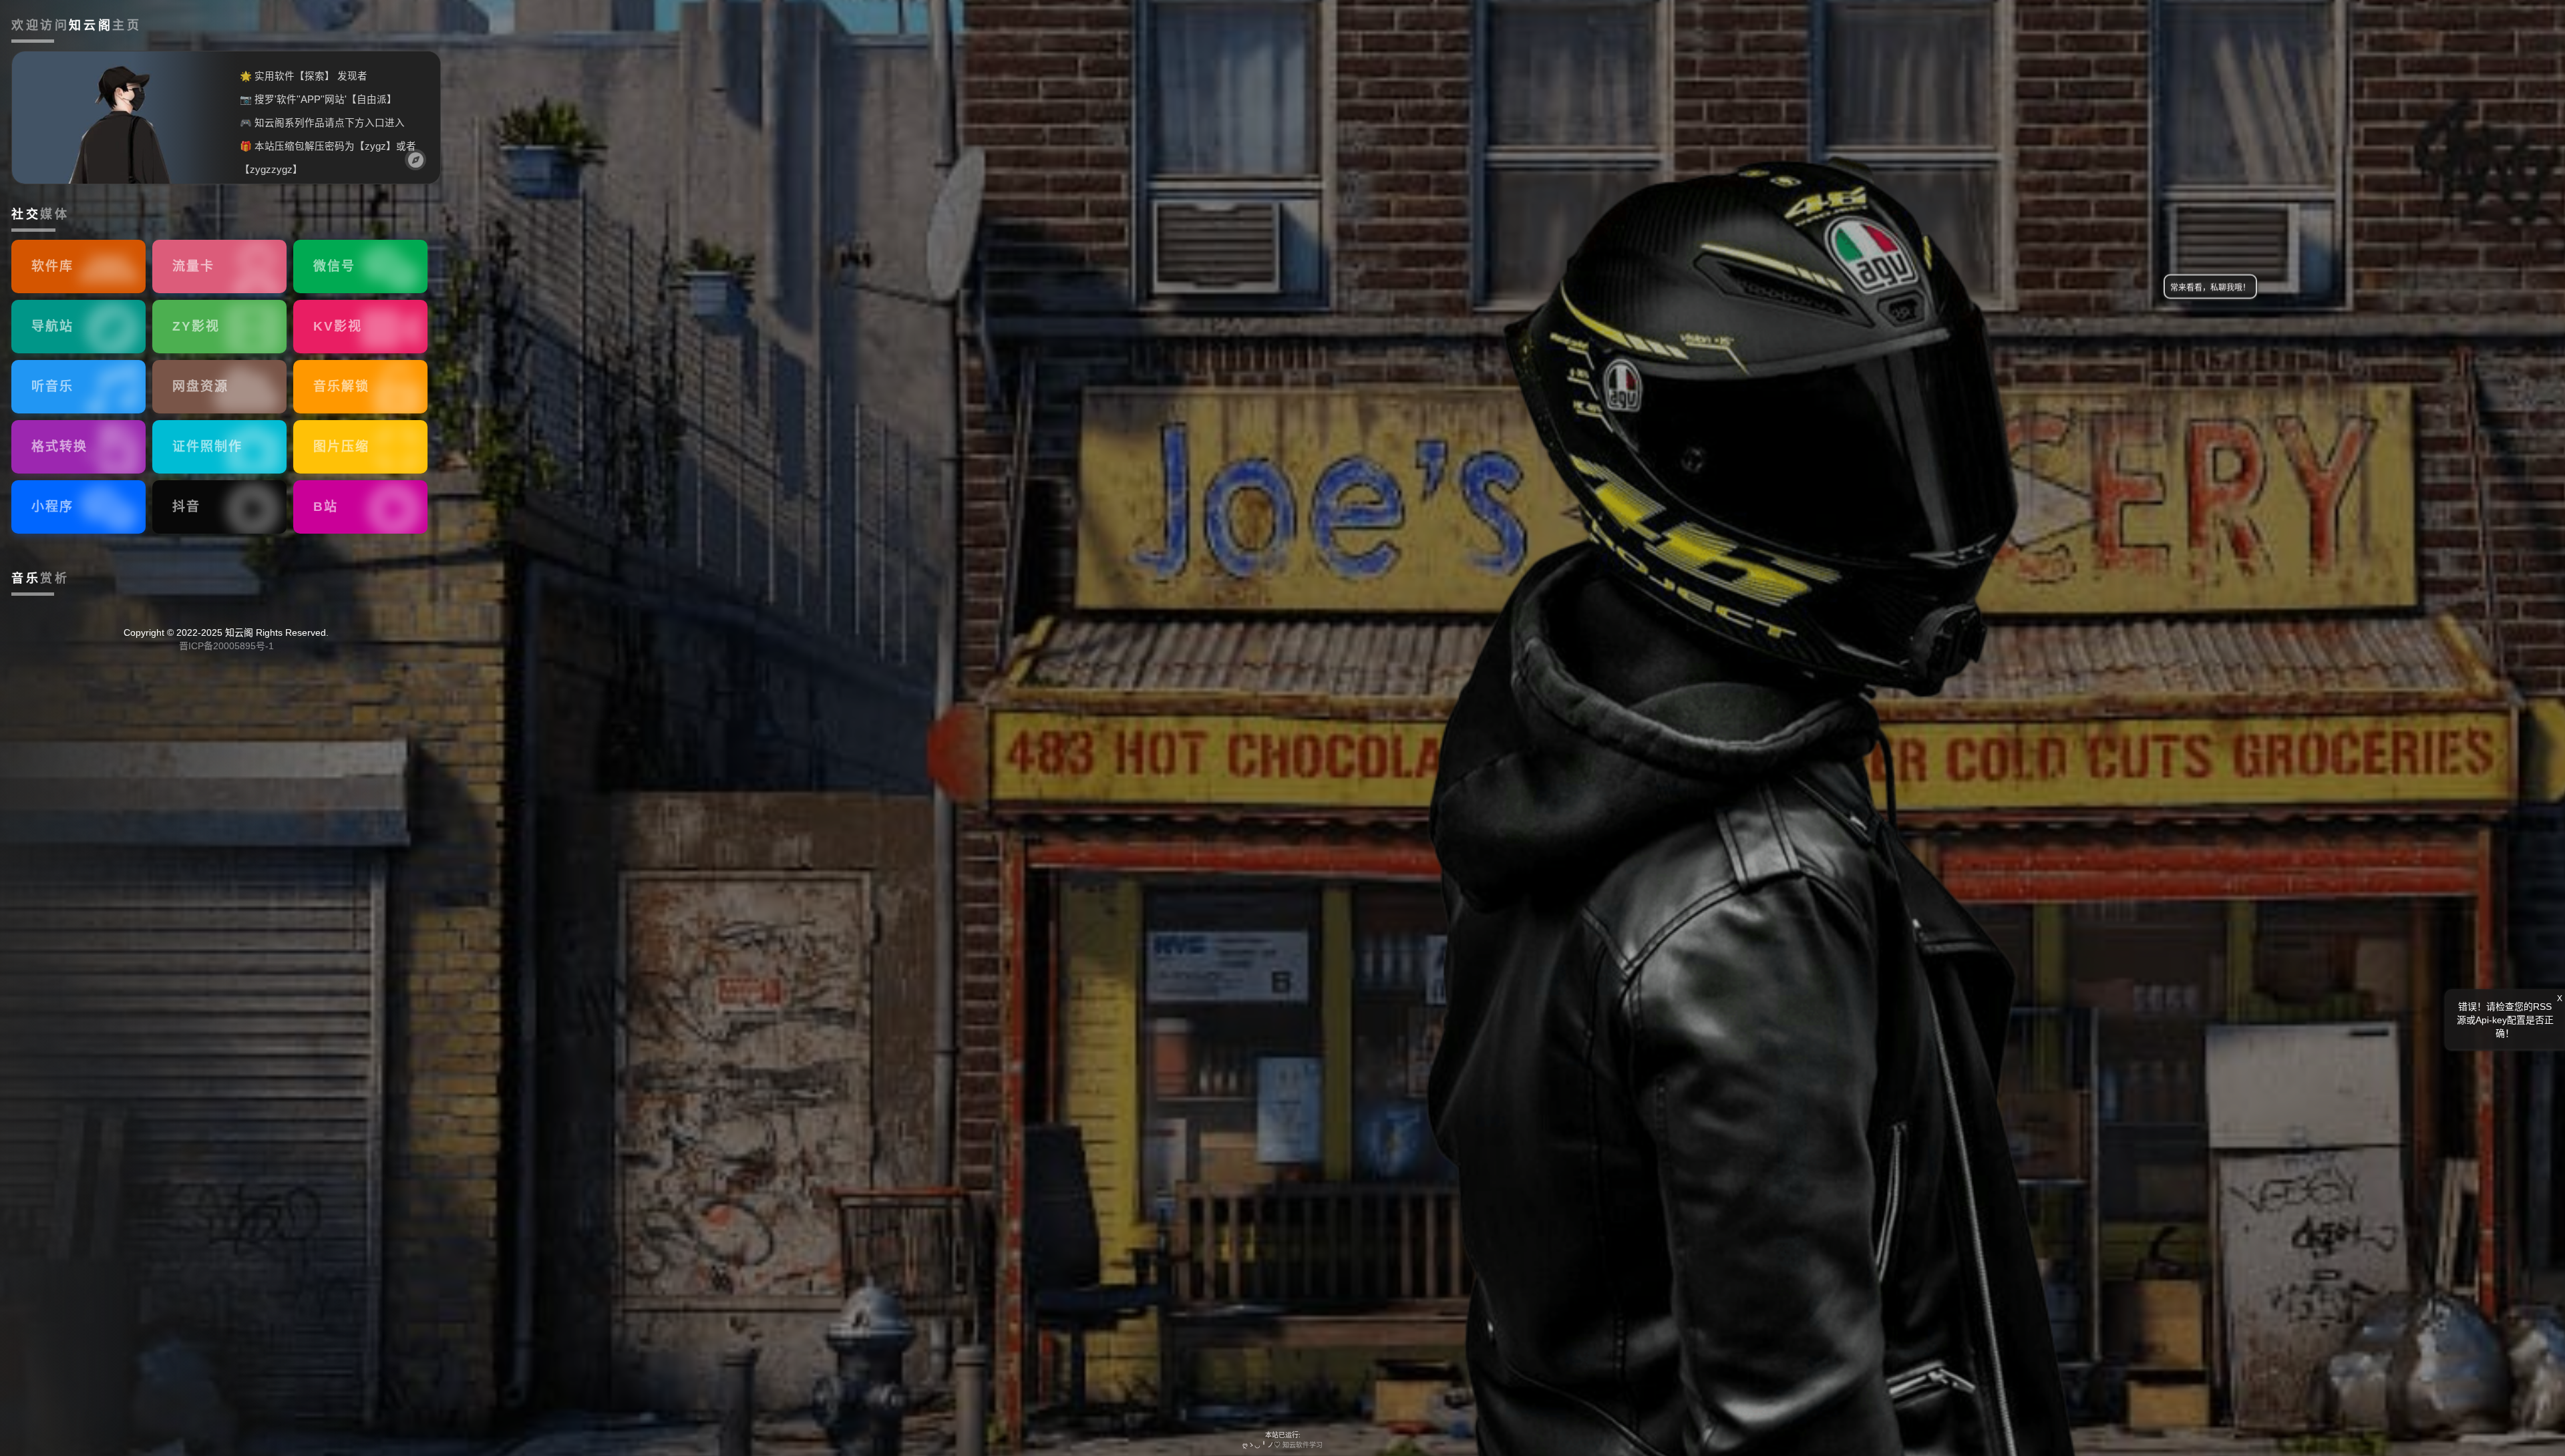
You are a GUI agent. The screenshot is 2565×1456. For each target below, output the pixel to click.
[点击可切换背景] (415, 160)
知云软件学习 (1303, 1445)
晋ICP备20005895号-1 (226, 646)
